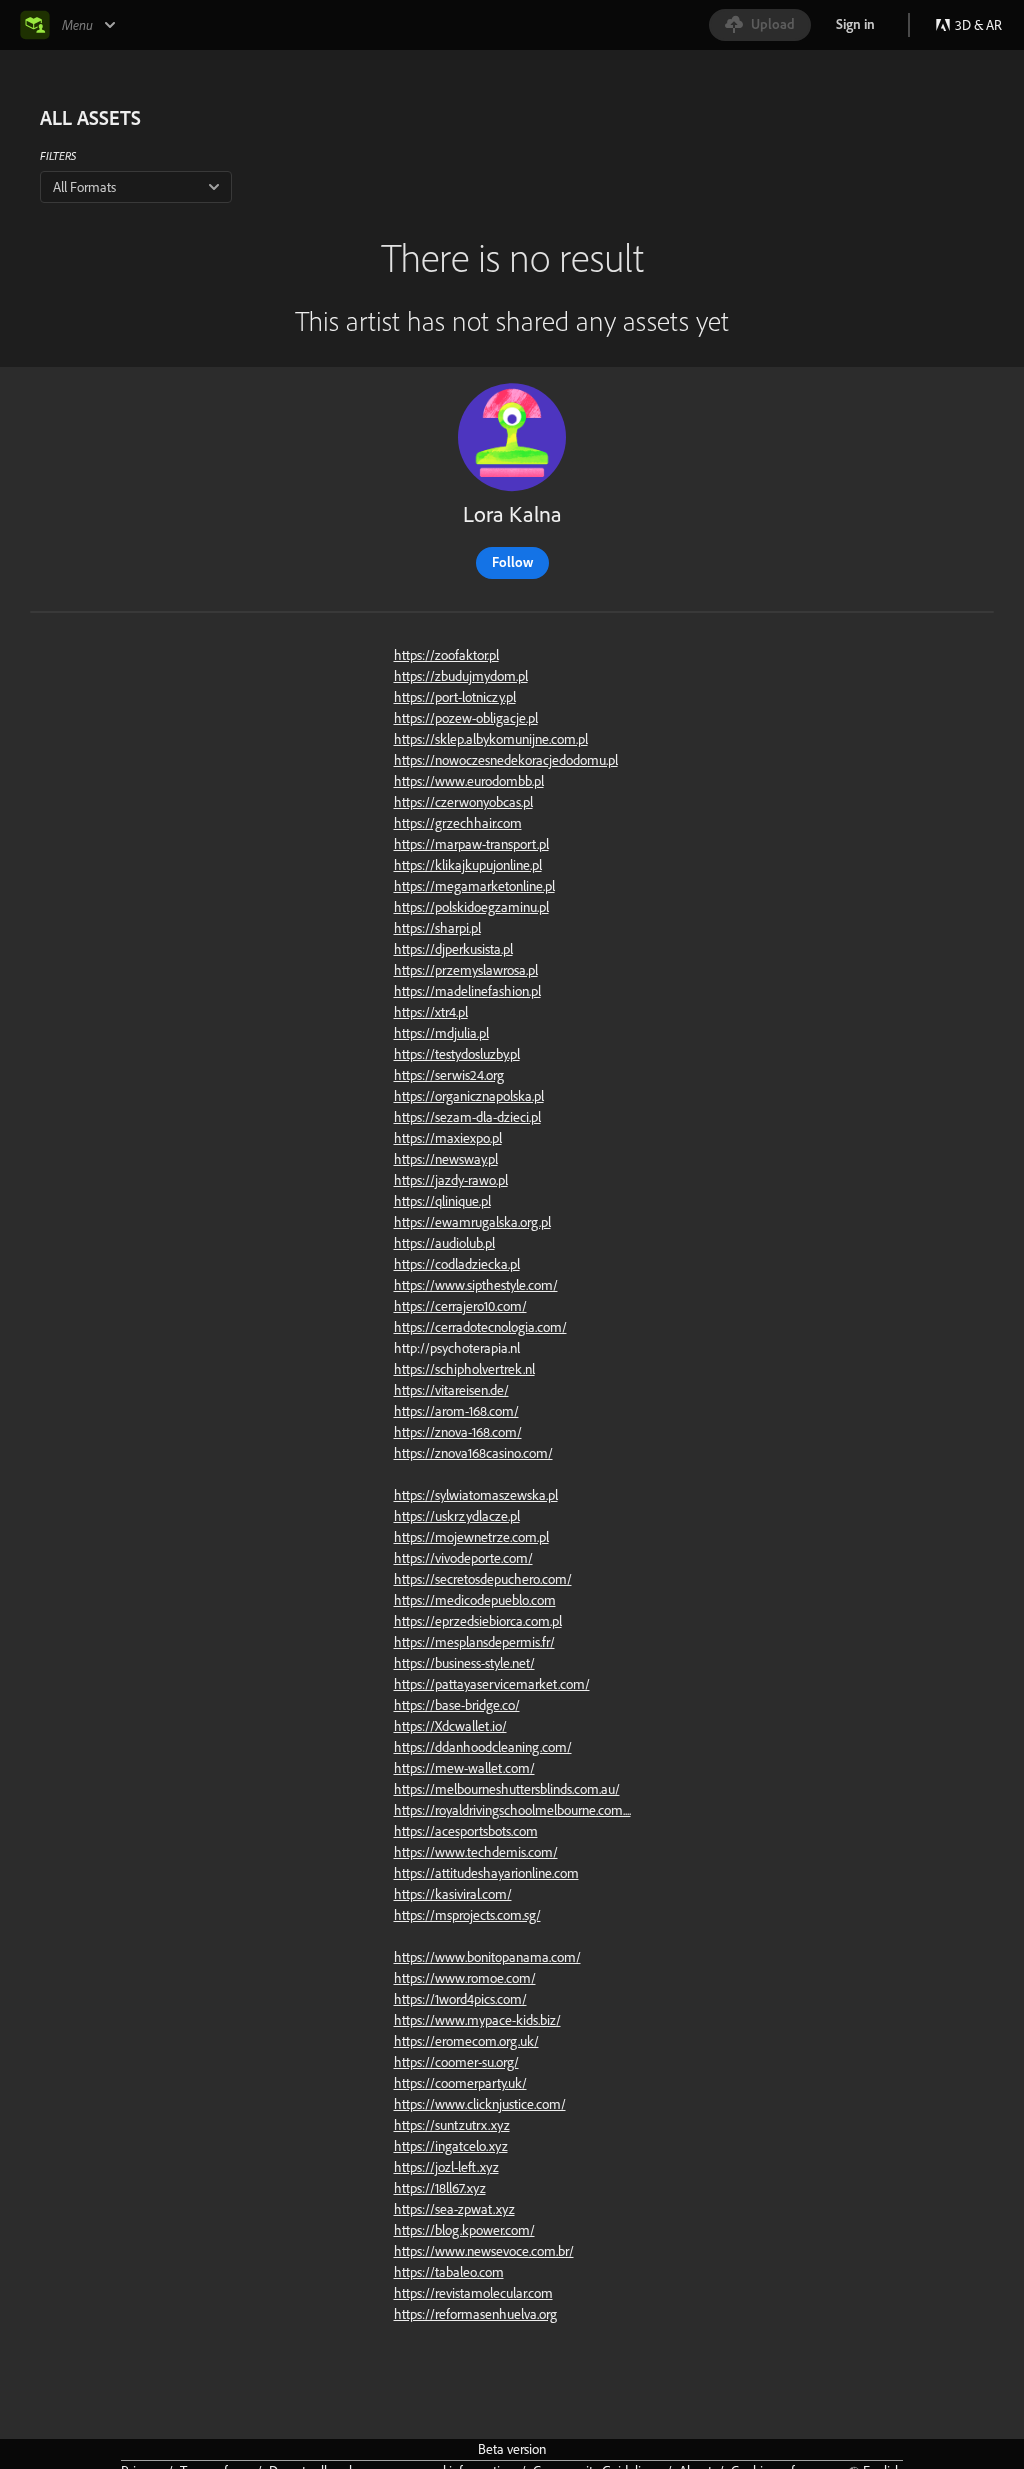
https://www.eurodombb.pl (469, 781)
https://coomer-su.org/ (456, 2062)
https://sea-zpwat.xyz (454, 2209)
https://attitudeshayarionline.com (486, 1873)
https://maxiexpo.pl (448, 1138)
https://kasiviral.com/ (453, 1894)
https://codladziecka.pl (457, 1264)
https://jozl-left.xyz (446, 2167)
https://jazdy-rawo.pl (451, 1180)
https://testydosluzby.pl (457, 1054)
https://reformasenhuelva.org (475, 2314)
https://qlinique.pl (442, 1201)
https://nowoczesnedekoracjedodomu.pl (506, 760)
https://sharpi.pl (437, 928)
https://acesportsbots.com (466, 1831)
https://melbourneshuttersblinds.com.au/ (507, 1789)
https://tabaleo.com (449, 2272)
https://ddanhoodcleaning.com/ (483, 1747)
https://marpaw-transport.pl (471, 844)
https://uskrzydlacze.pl (457, 1516)
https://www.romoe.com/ (465, 1978)
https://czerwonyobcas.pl (463, 802)
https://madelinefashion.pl (467, 991)
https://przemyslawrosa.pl (466, 970)
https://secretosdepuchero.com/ (483, 1579)
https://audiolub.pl (444, 1243)
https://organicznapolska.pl (469, 1096)
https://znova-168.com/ (458, 1432)
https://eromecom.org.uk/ (466, 2041)
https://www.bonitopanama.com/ (487, 1957)
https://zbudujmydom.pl (461, 676)
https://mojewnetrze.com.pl (471, 1537)
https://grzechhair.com (458, 823)
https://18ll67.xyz (440, 2188)
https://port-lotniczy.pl (455, 697)
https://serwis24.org (449, 1075)
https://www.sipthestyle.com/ (476, 1285)
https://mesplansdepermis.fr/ (474, 1642)
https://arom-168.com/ (456, 1411)
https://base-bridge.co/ (457, 1705)
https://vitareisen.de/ (451, 1390)
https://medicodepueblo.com (475, 1600)
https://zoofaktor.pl (446, 655)
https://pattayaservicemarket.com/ (492, 1684)
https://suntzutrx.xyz (452, 2125)
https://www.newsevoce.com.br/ (484, 2251)
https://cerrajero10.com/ (460, 1306)
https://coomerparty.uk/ (460, 2083)
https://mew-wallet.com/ (464, 1768)
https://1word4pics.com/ (460, 1999)
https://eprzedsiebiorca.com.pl (478, 1621)
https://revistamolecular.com (473, 2293)
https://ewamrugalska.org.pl (472, 1222)
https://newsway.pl (446, 1159)
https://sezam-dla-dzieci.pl (467, 1117)
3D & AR (978, 25)
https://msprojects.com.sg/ (467, 1915)
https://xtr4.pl (431, 1012)
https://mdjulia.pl (441, 1033)
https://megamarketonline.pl (474, 886)
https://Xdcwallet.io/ (450, 1726)
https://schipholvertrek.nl (464, 1369)
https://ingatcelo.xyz (451, 2146)
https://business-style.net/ (464, 1663)
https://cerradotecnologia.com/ (480, 1327)
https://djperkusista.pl (453, 949)
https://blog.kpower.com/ (464, 2230)
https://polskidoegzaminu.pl (471, 907)
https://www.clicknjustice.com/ (480, 2104)
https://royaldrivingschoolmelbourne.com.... (512, 1810)
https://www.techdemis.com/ (476, 1852)
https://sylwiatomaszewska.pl (476, 1495)
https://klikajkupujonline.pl (468, 865)
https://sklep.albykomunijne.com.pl (491, 739)
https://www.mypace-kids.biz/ (477, 2020)
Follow (512, 562)
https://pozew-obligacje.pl (466, 718)
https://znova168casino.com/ (473, 1453)
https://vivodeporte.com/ (463, 1558)
